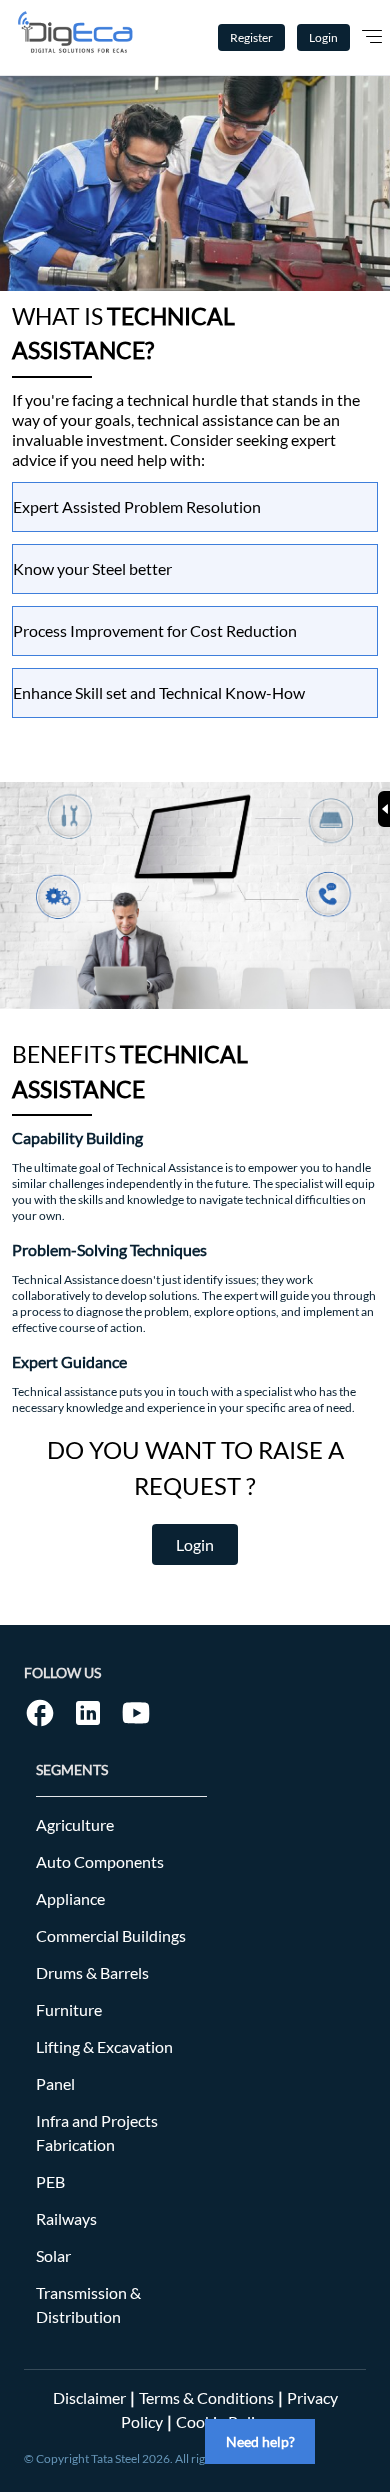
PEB (50, 2181)
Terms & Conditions (206, 2397)
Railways (66, 2218)
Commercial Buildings (111, 1935)
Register (251, 37)
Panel (55, 2083)
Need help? (260, 2441)
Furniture (69, 2009)
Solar (53, 2255)
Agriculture (75, 1824)
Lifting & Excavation (104, 2046)
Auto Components (100, 1861)
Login (323, 37)
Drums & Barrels (92, 1972)
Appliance (70, 1898)
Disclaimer (89, 2397)
